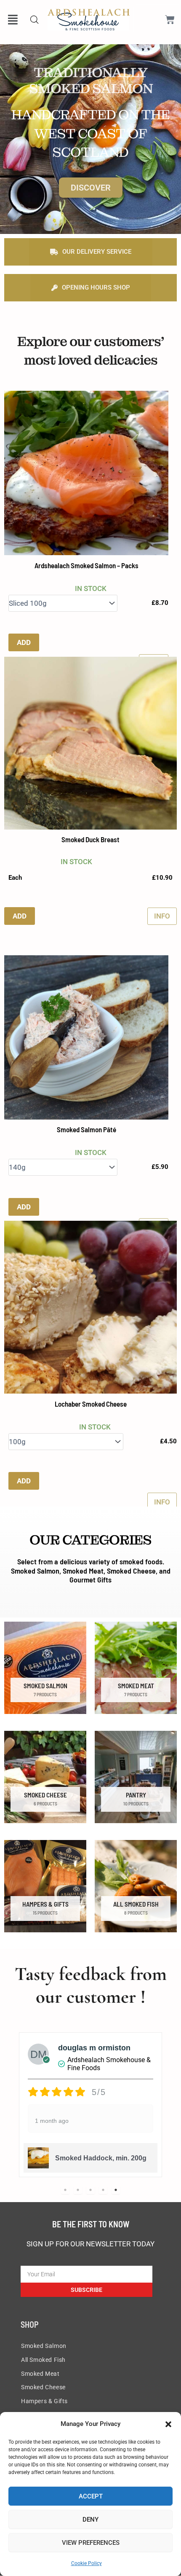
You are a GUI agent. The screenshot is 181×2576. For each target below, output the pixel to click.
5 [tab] (116, 2190)
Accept (91, 2496)
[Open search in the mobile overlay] (35, 20)
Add (24, 642)
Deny (90, 2520)
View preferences (91, 2543)
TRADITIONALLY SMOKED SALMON (91, 81)
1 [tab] (65, 2190)
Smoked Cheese (43, 2387)
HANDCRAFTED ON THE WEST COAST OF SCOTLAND (90, 134)
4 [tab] (103, 2190)
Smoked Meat (40, 2374)
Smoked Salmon (44, 2346)
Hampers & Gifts (44, 2401)
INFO (162, 916)
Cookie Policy (87, 2563)
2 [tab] (78, 2190)
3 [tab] (90, 2190)
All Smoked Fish (43, 2360)
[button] (168, 2424)
